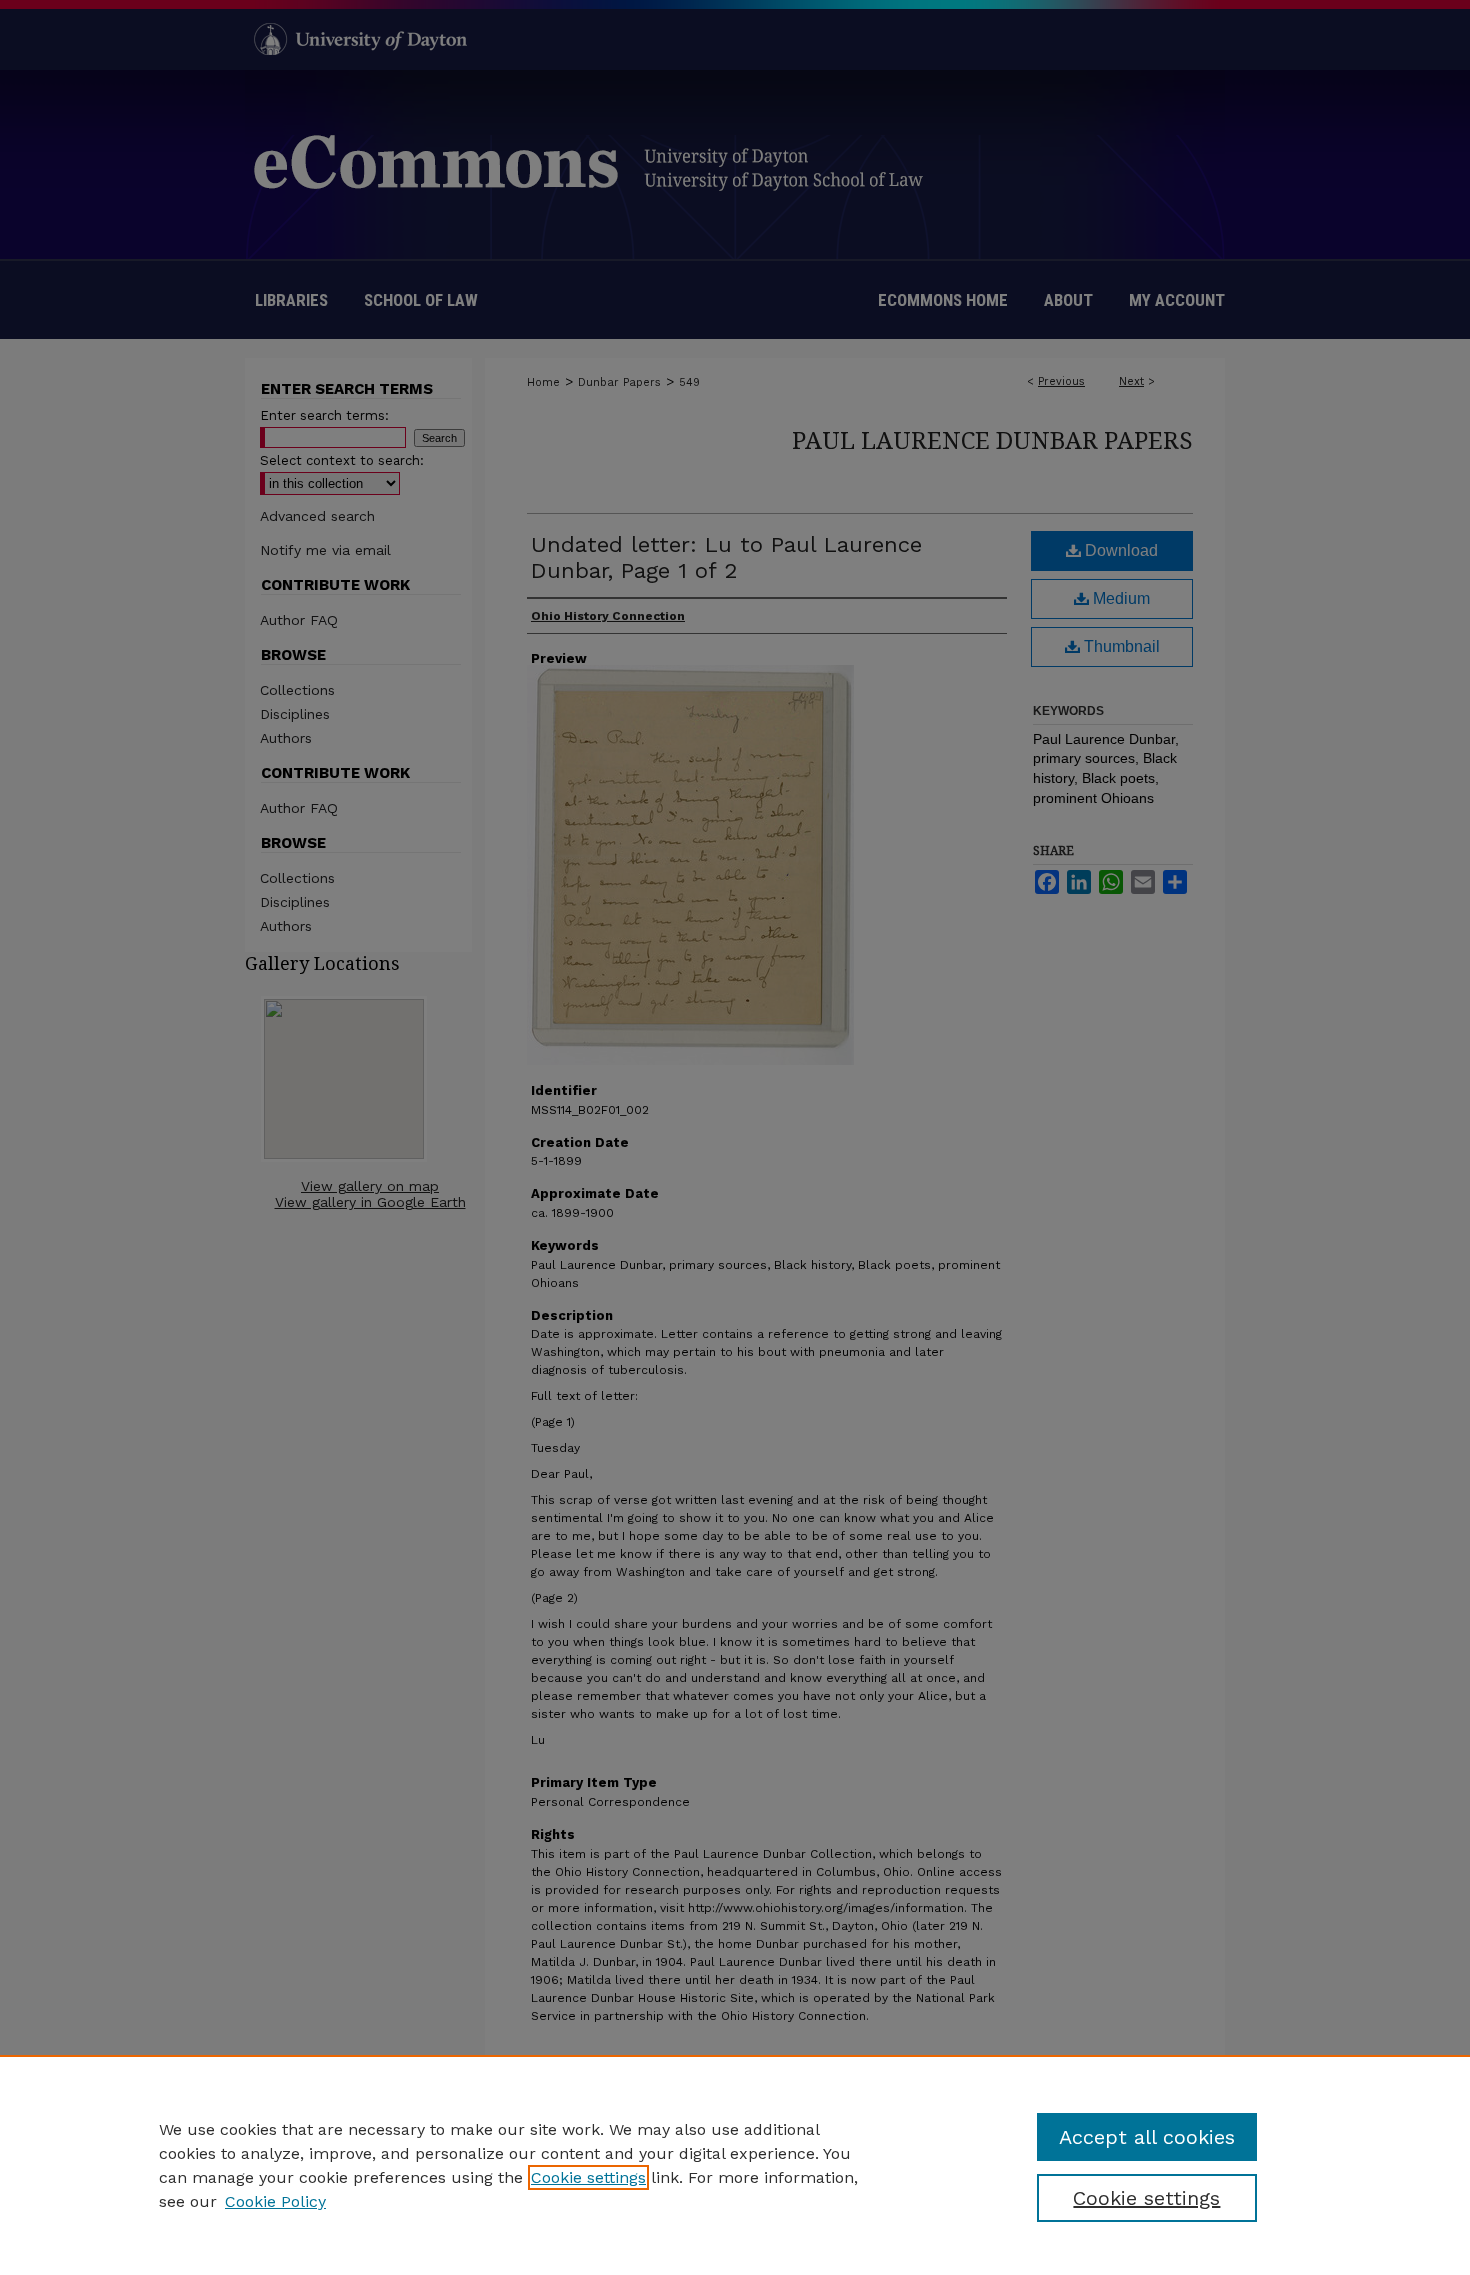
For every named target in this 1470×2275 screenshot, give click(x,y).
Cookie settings (588, 2177)
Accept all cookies (1147, 2137)
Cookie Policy (275, 2201)
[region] (735, 2165)
